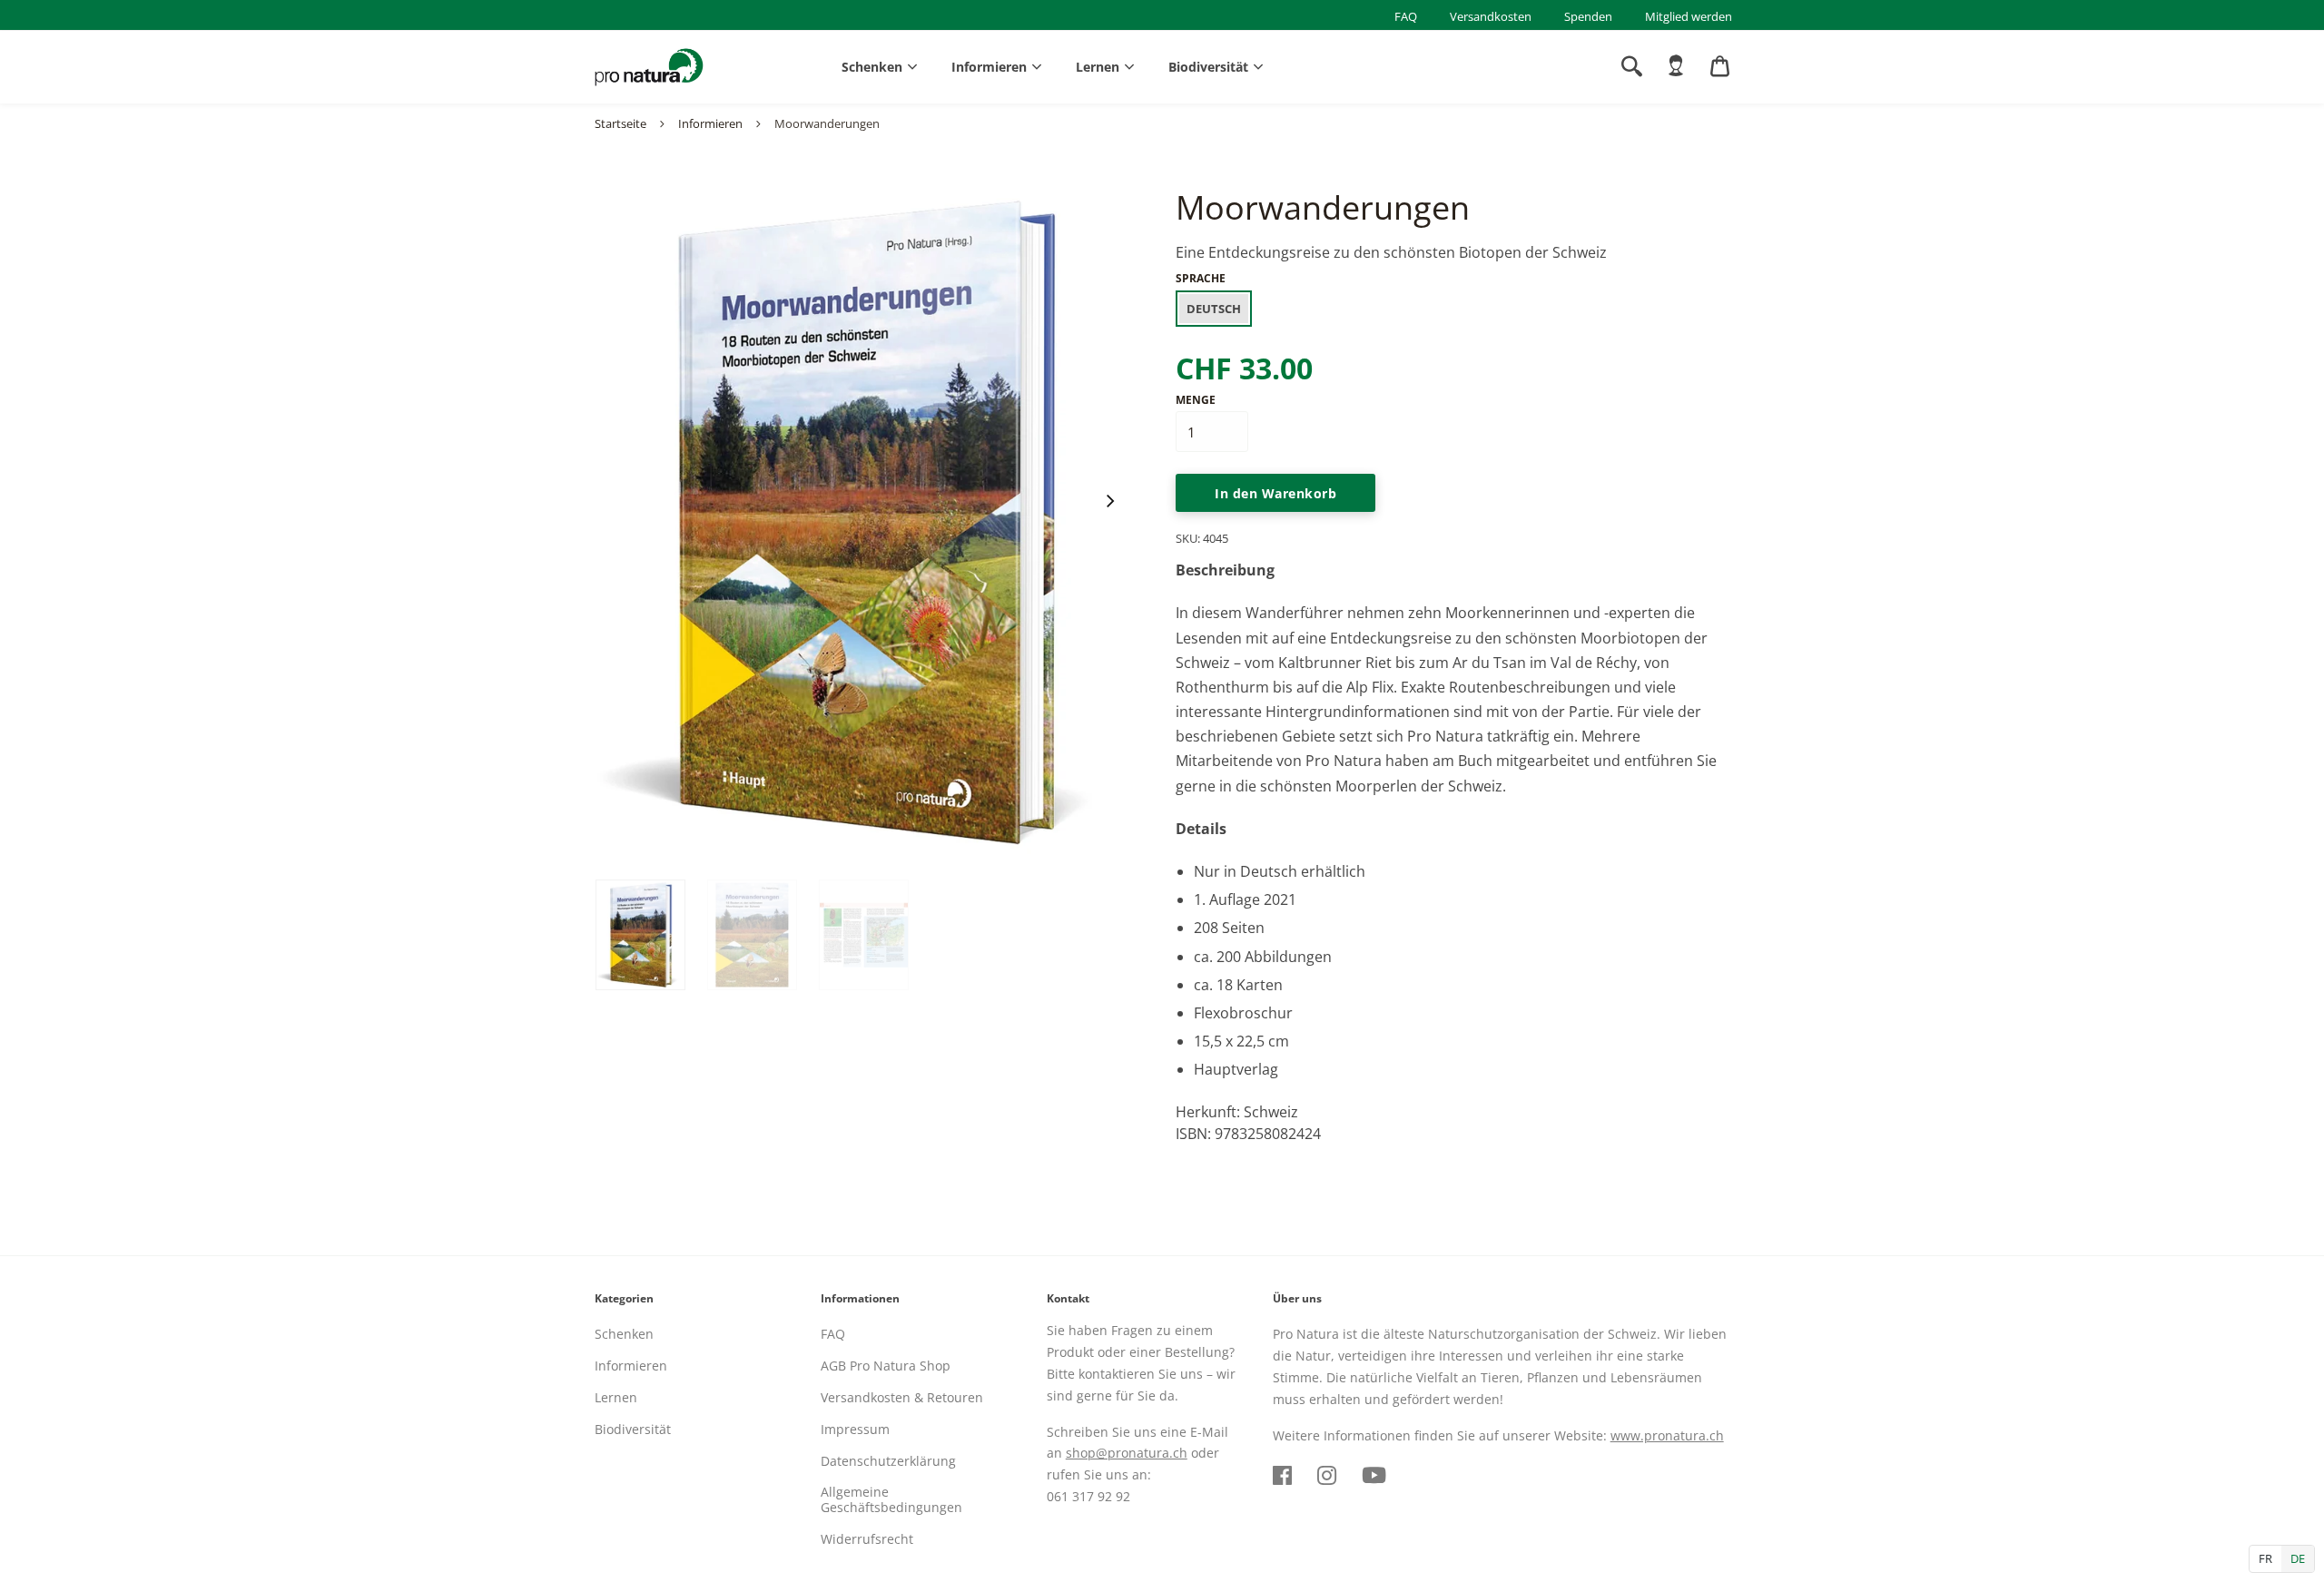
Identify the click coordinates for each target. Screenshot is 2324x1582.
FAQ (1406, 16)
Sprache (1201, 278)
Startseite (620, 123)
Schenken (872, 67)
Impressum (855, 1429)
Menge (1196, 400)
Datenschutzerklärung (888, 1461)
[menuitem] (1676, 66)
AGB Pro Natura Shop (886, 1366)
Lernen (1098, 67)
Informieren (989, 67)
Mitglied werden (1689, 16)
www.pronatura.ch (1667, 1435)
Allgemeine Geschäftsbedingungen (891, 1499)
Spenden (1588, 16)
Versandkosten (1491, 16)
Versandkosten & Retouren (902, 1397)
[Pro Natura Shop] (649, 67)
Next (1109, 501)
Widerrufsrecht (867, 1539)
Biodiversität (1208, 67)
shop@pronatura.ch (1127, 1453)
